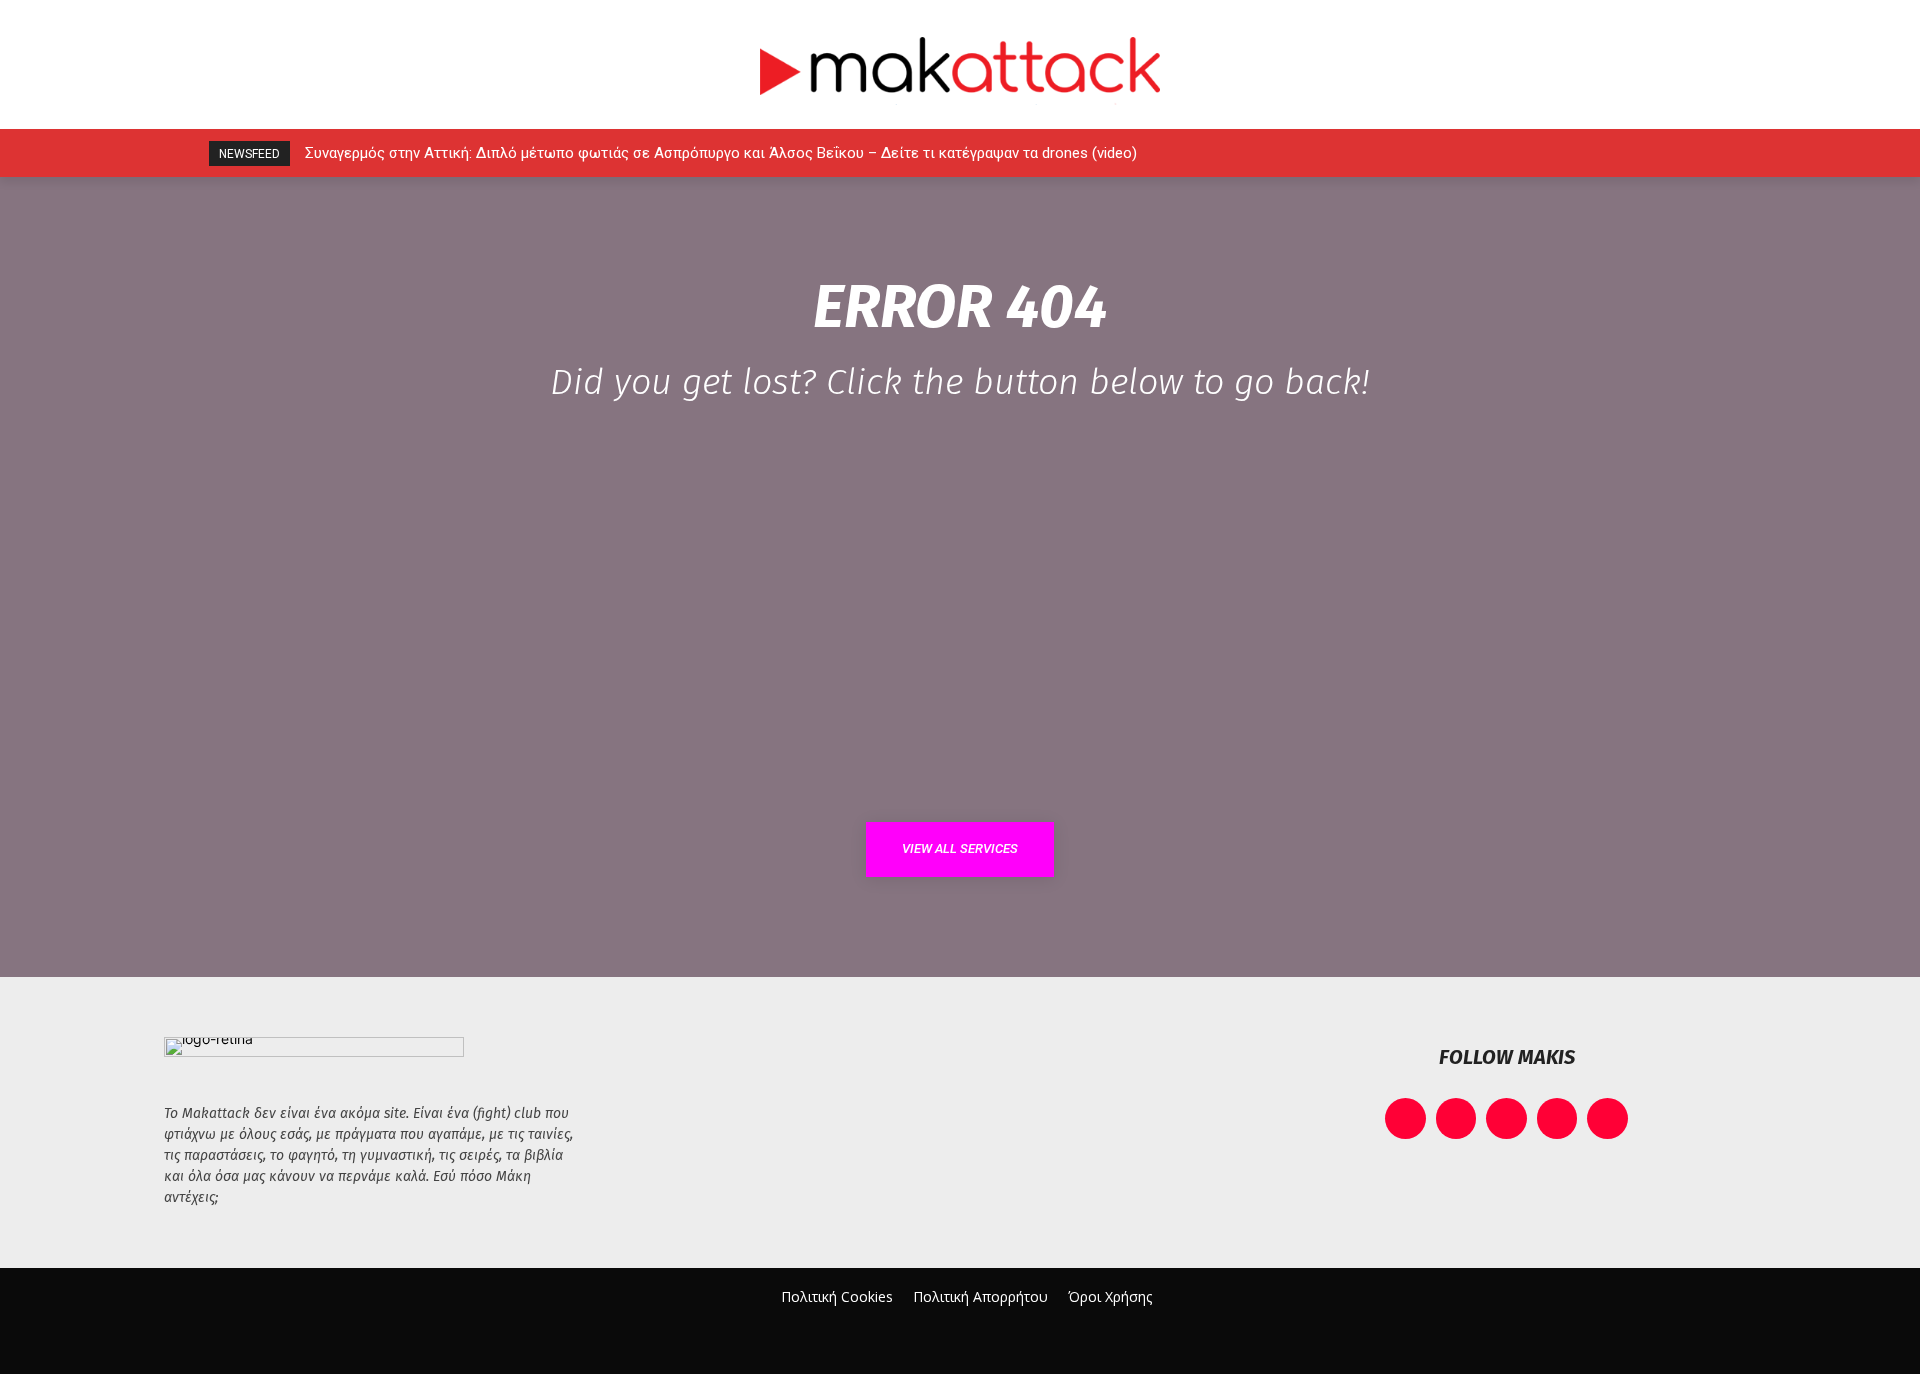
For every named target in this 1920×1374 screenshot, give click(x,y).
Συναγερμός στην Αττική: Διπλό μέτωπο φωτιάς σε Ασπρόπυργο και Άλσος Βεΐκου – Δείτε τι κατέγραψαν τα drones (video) (721, 153)
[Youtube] (1690, 153)
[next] (1462, 153)
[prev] (1430, 153)
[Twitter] (1645, 153)
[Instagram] (1555, 153)
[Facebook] (1510, 153)
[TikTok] (1600, 153)
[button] (1732, 153)
